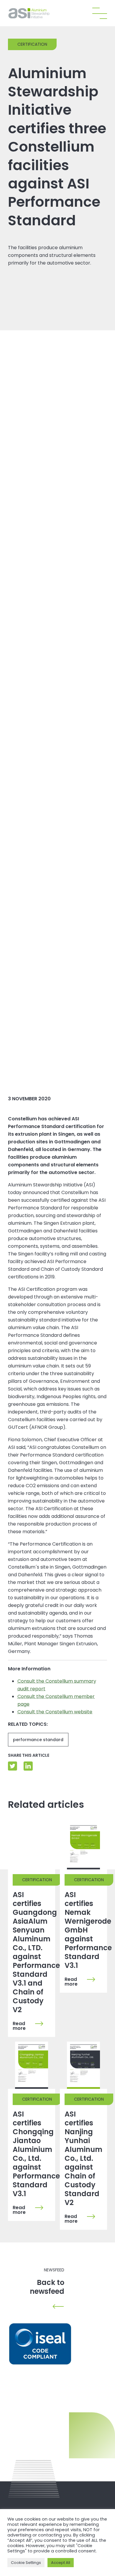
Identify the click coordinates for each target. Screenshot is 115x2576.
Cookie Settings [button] (26, 2563)
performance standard (38, 1740)
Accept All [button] (61, 2563)
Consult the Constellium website (55, 1712)
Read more (19, 2026)
